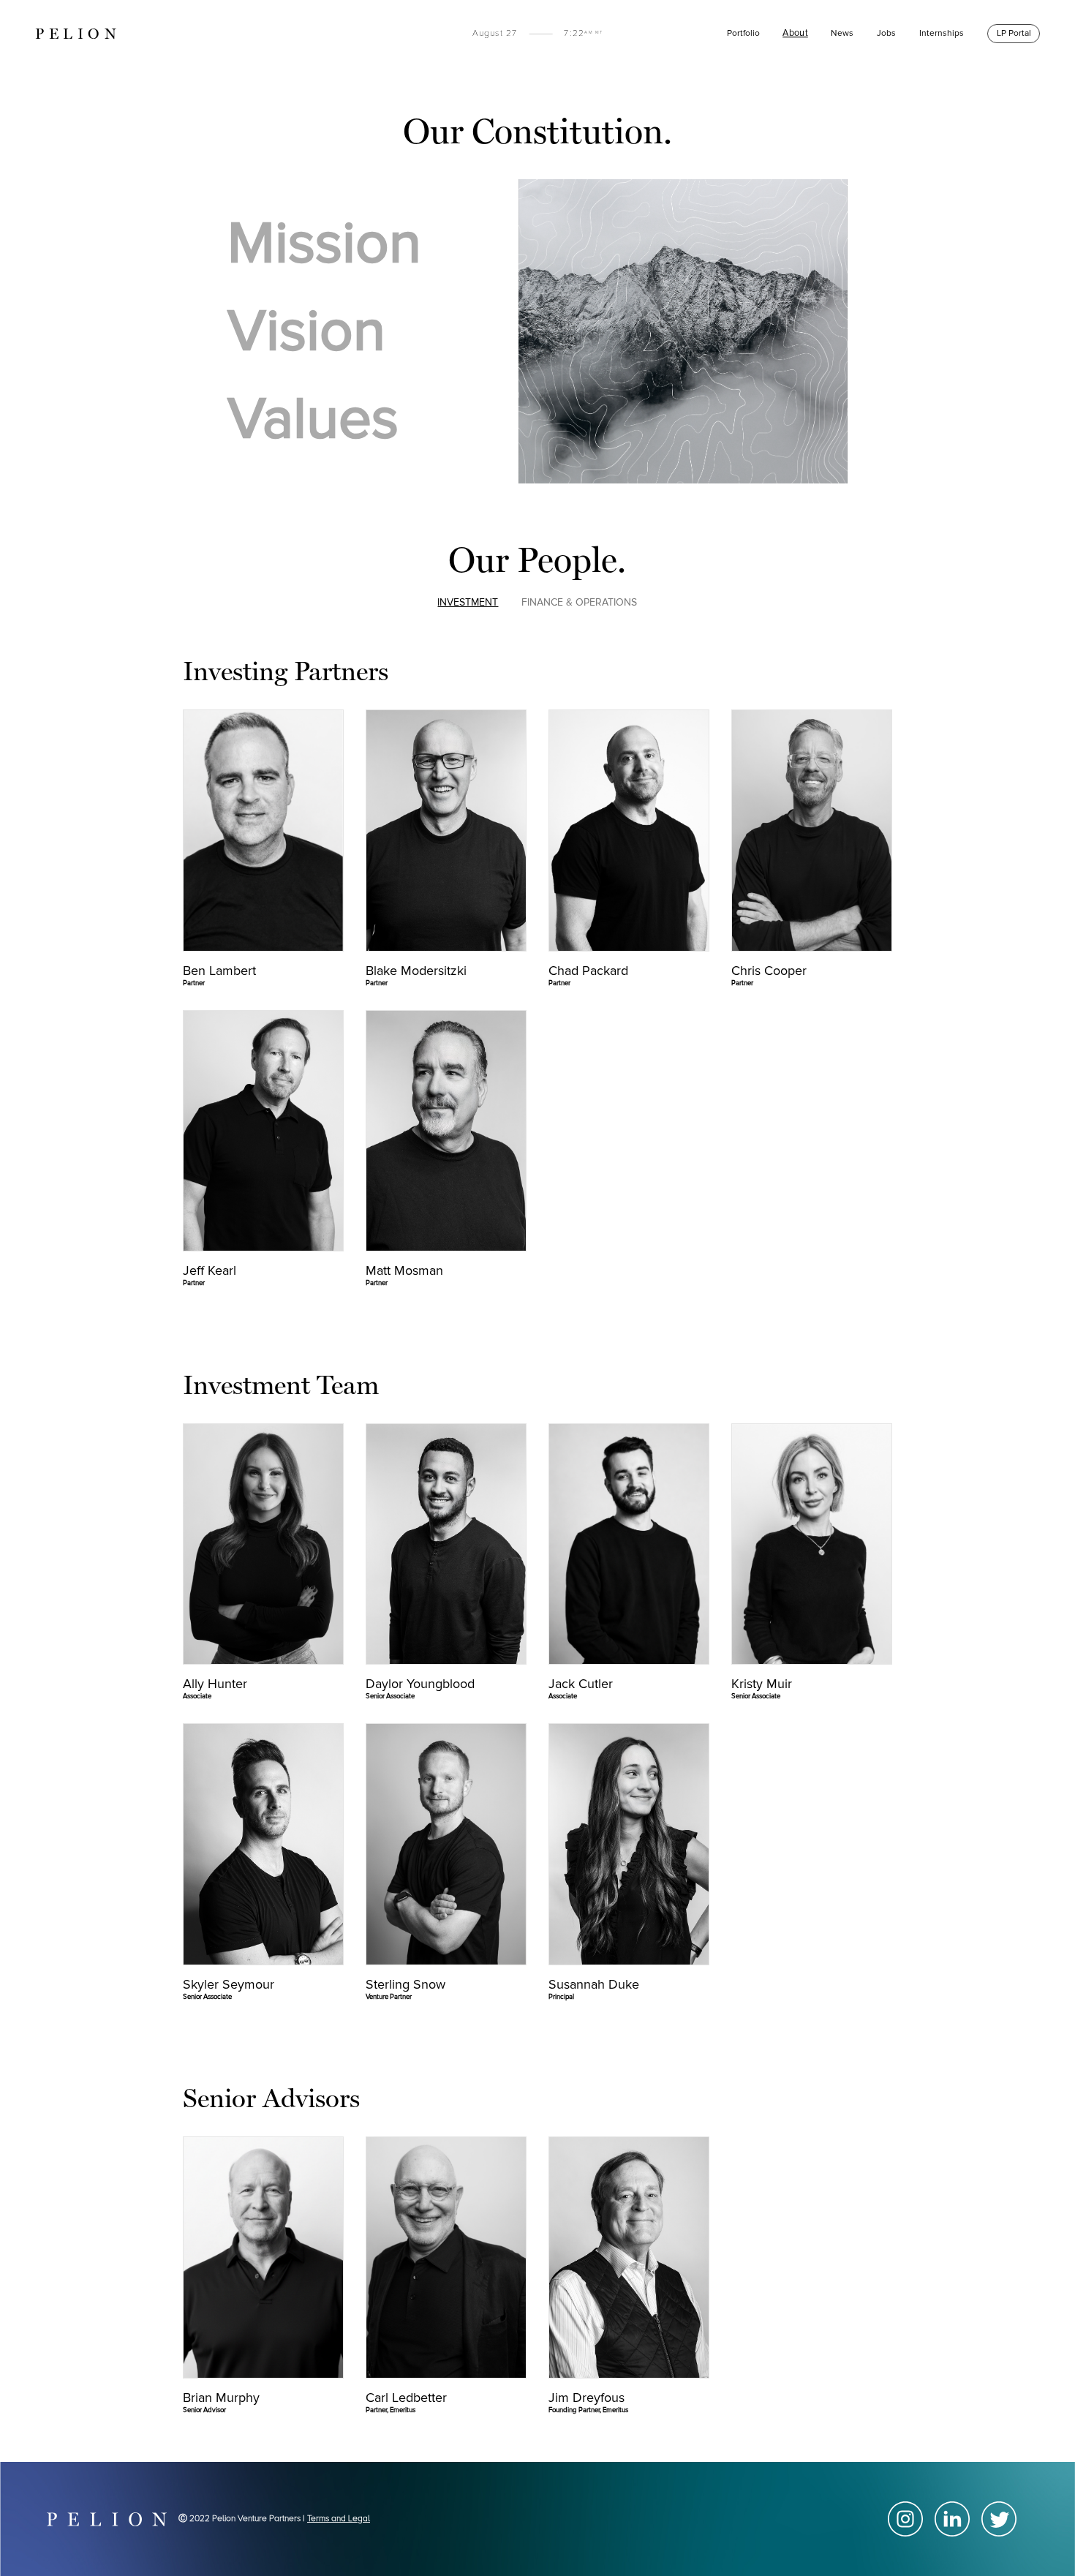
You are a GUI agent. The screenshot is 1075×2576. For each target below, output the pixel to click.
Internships (942, 33)
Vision (306, 331)
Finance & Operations (579, 602)
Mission (324, 244)
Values (313, 419)
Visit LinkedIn (263, 899)
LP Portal (1014, 33)
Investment (468, 602)
